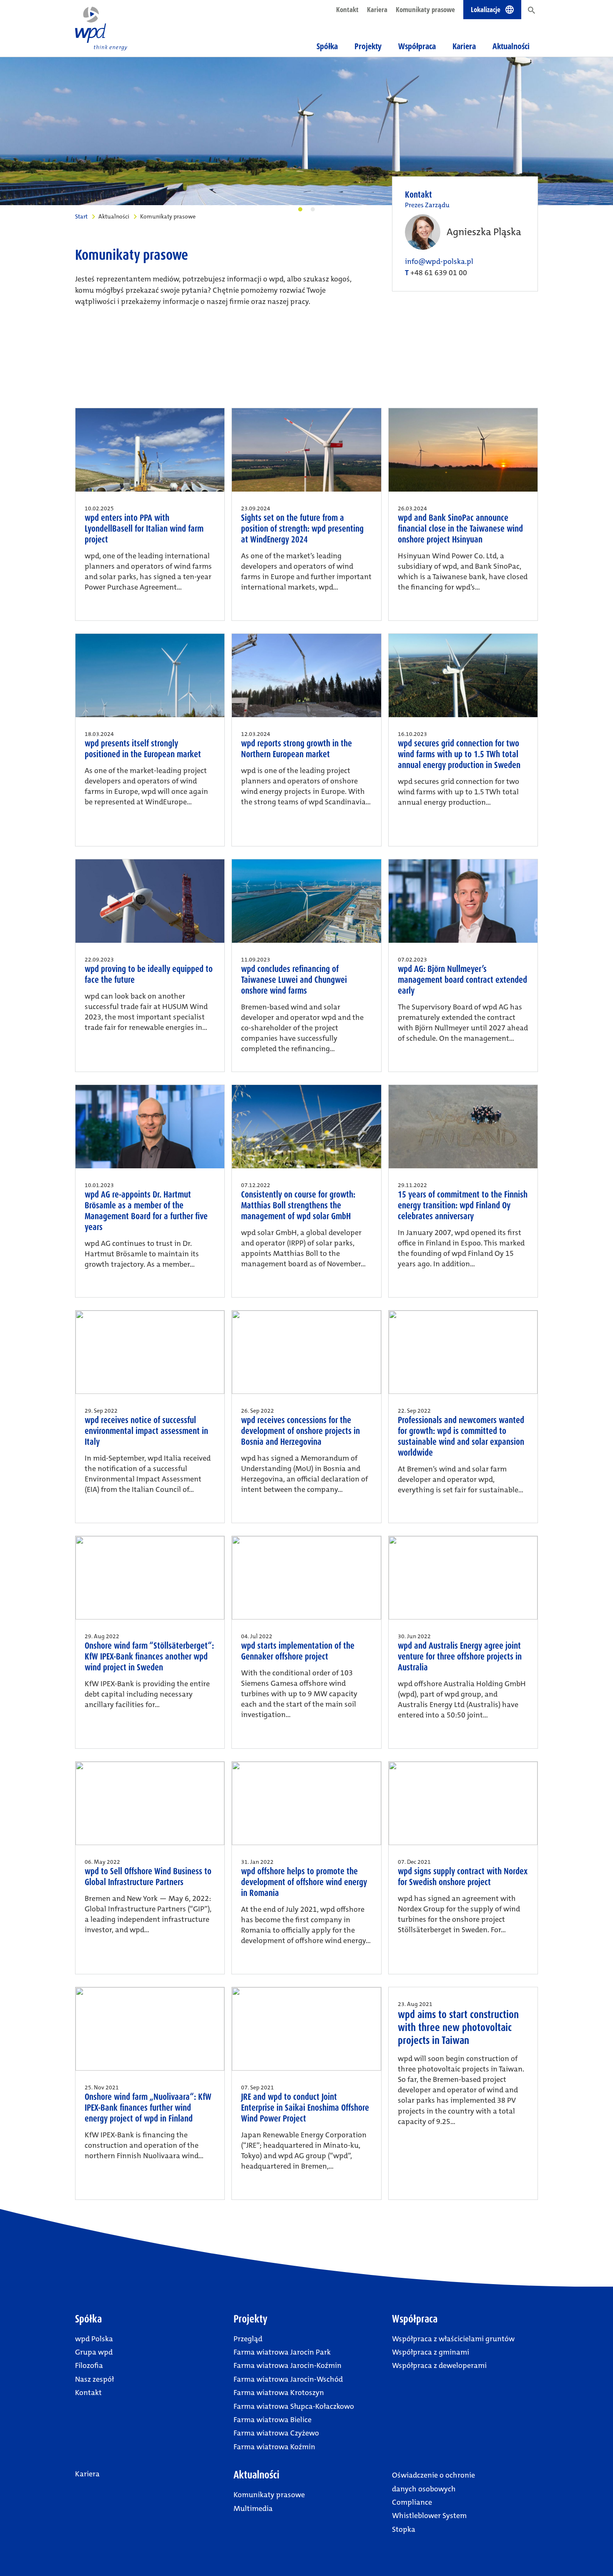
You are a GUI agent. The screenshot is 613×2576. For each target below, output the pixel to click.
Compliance (412, 2502)
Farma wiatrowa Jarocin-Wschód (288, 2379)
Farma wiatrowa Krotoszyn (279, 2393)
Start (81, 216)
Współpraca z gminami (431, 2352)
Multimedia (253, 2508)
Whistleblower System (429, 2516)
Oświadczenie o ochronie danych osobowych (433, 2482)
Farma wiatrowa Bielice (273, 2420)
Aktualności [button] (511, 46)
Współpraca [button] (417, 46)
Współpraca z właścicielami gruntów (453, 2339)
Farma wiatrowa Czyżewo (276, 2433)
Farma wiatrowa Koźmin (274, 2447)
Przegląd (248, 2339)
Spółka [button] (327, 46)
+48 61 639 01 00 (439, 273)
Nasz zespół (94, 2379)
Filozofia (89, 2365)
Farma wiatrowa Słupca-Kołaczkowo (294, 2406)
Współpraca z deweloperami (439, 2365)
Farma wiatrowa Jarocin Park (282, 2352)
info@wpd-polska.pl (439, 261)
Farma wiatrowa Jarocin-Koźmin (288, 2365)
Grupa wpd (94, 2352)
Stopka (404, 2529)
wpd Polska (94, 2339)
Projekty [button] (368, 46)
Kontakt (347, 9)
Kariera (377, 9)
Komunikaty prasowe (425, 9)
